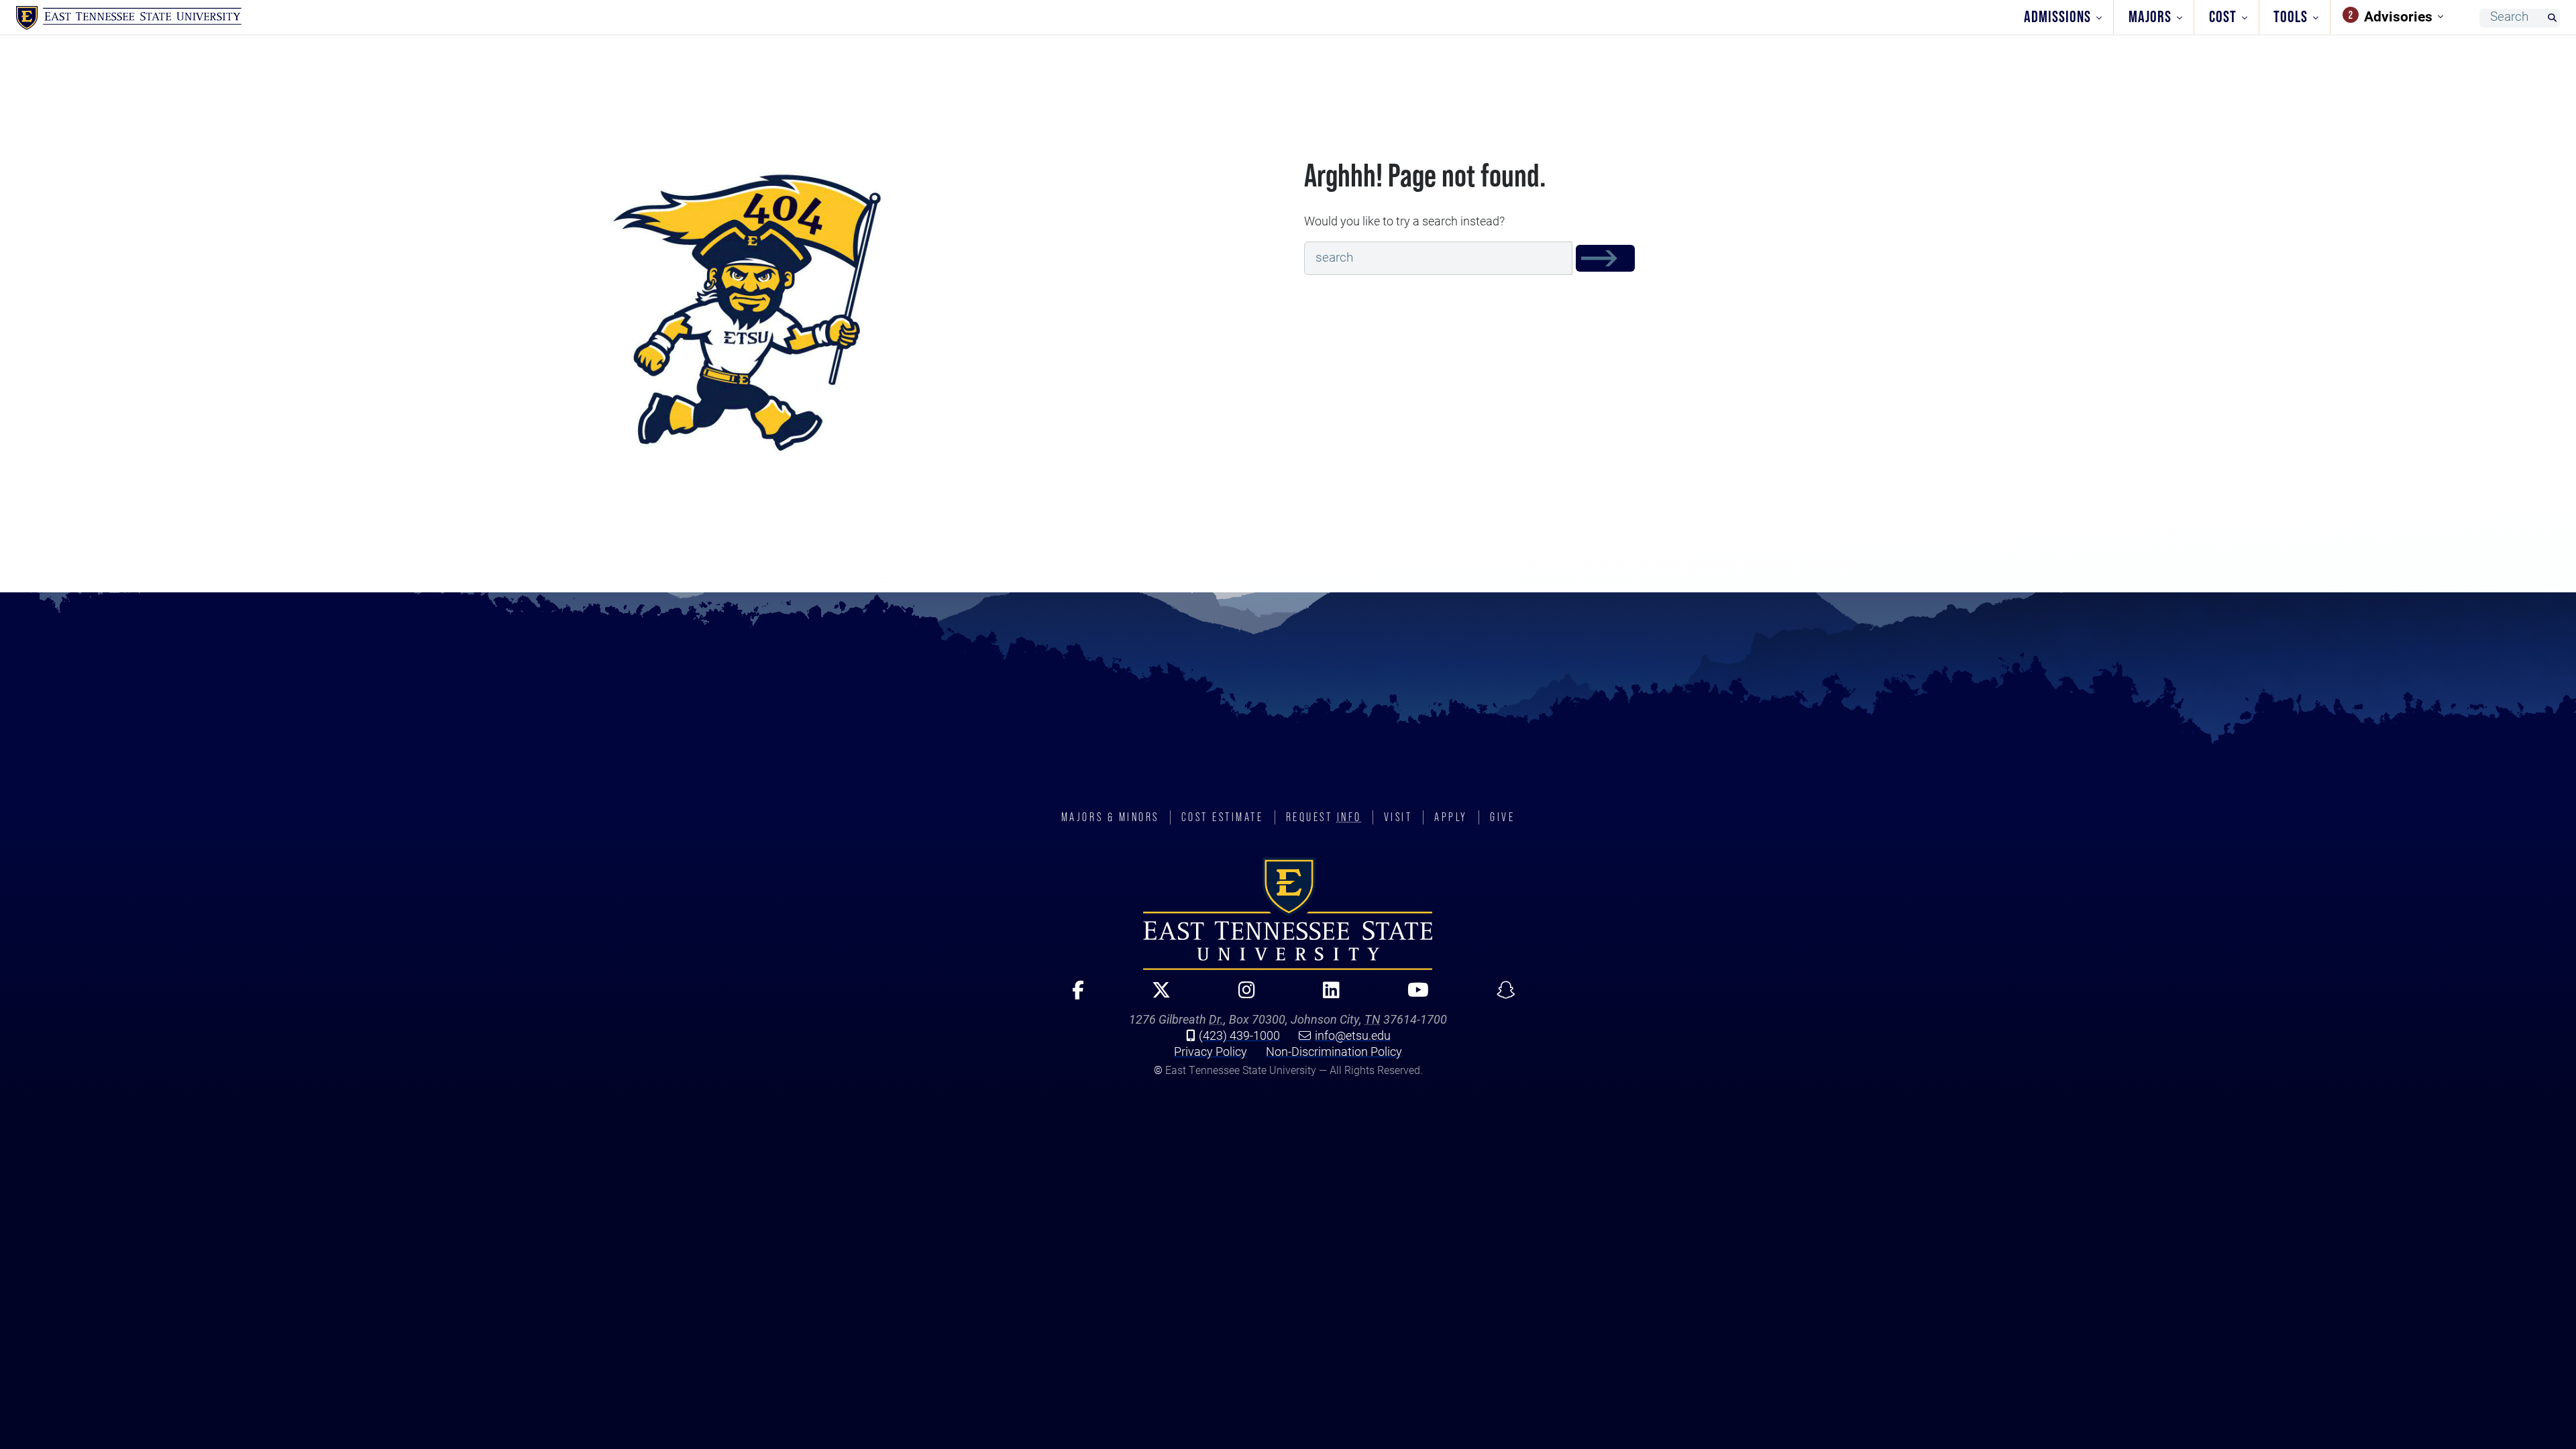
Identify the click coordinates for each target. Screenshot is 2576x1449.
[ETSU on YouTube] (1412, 996)
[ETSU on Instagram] (1241, 996)
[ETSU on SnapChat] (1500, 996)
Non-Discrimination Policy (1334, 1051)
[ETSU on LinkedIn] (1326, 996)
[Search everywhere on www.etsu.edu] (1605, 258)
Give (1502, 817)
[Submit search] (2552, 18)
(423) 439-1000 (1239, 1035)
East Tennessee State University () (129, 18)
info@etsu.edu (1353, 1035)
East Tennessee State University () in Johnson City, (1288, 914)
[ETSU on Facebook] (1072, 996)
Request (1324, 817)
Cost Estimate (1223, 817)
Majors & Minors (1110, 817)
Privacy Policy (1211, 1051)
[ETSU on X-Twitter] (1156, 996)
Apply (1451, 817)
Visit (1398, 817)
